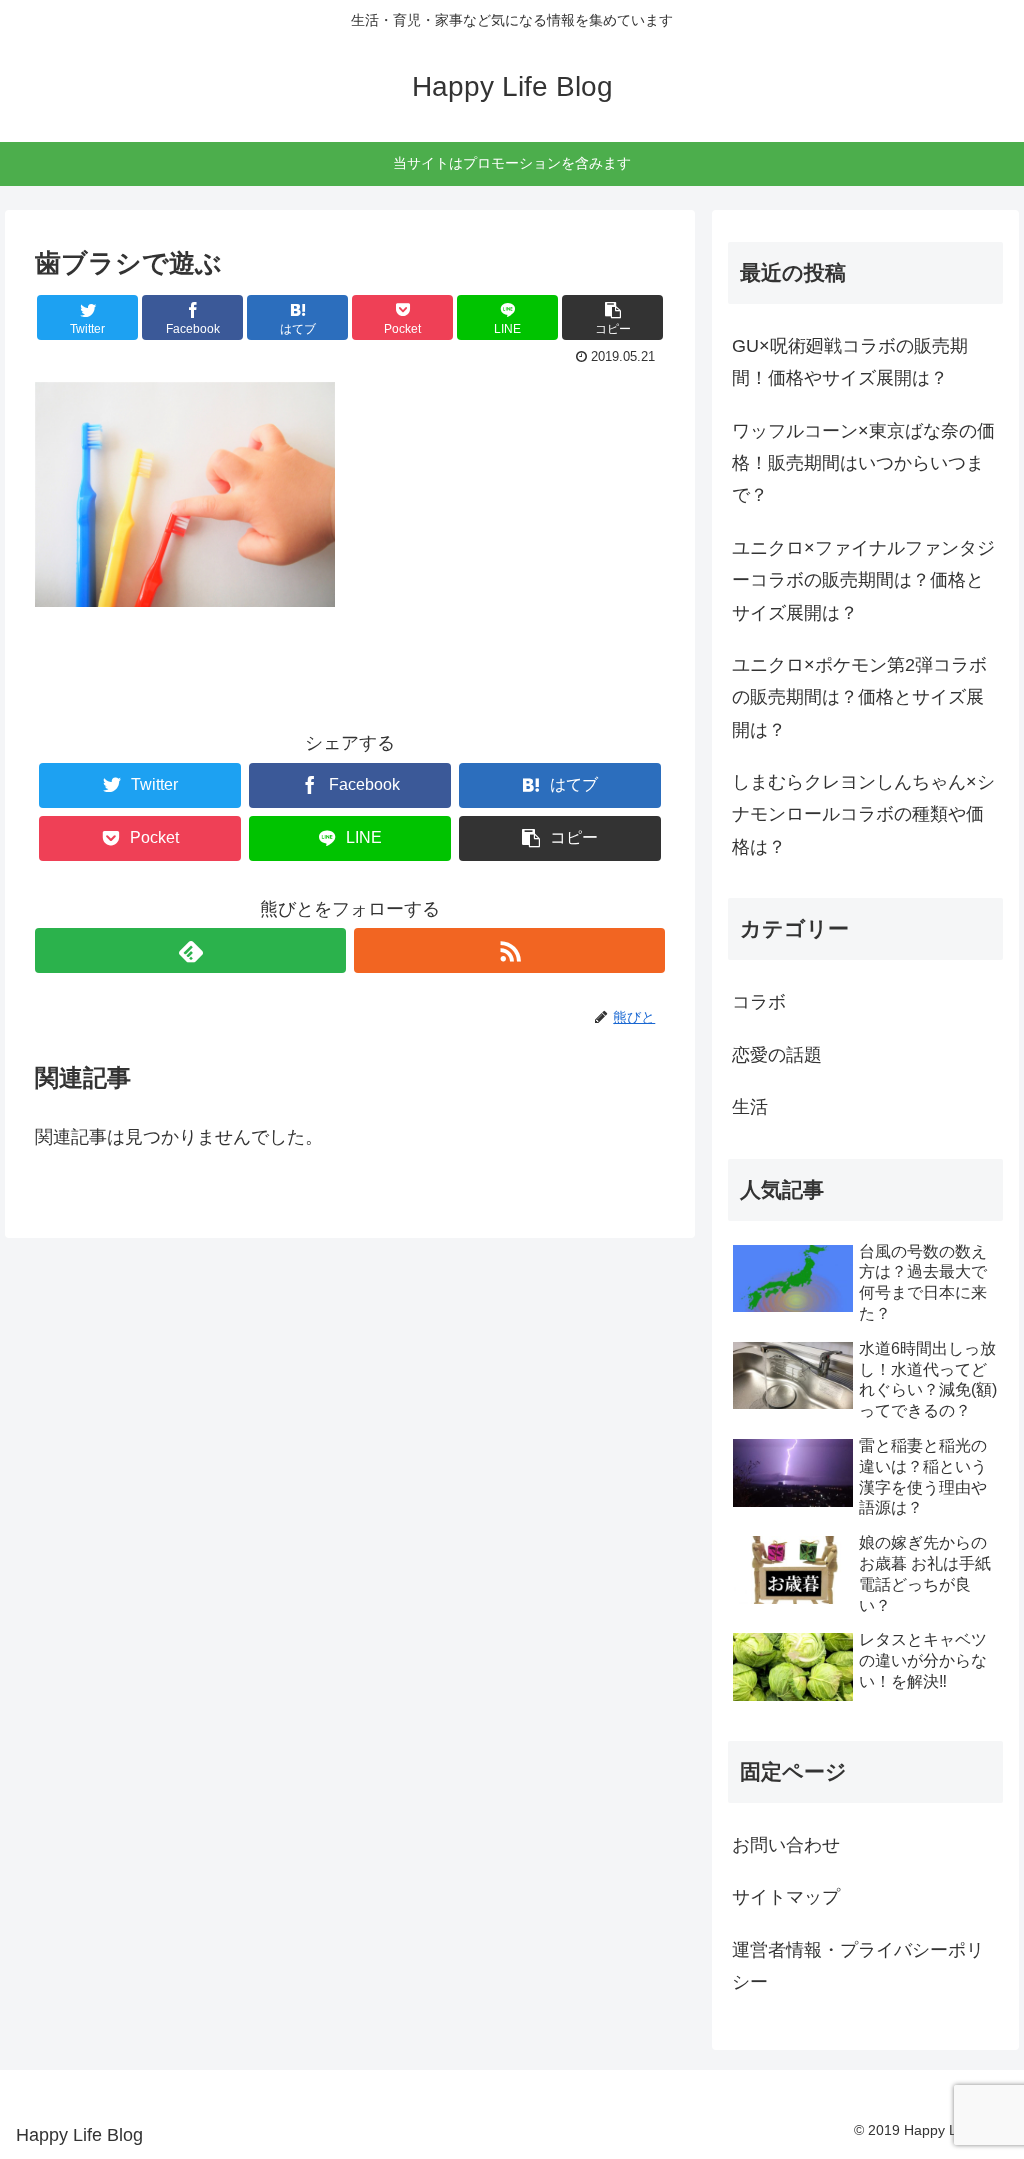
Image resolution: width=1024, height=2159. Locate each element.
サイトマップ (786, 1897)
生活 (750, 1107)
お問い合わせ (786, 1845)
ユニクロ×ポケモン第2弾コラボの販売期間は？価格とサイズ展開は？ (859, 697)
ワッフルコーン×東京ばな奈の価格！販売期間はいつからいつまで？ (863, 463)
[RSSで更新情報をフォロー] (509, 950)
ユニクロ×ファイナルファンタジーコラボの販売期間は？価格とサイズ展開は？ (863, 580)
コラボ (759, 1002)
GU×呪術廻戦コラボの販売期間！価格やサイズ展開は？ (850, 362)
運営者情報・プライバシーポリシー (858, 1966)
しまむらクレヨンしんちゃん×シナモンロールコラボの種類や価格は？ (863, 814)
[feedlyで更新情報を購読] (190, 950)
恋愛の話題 (777, 1055)
